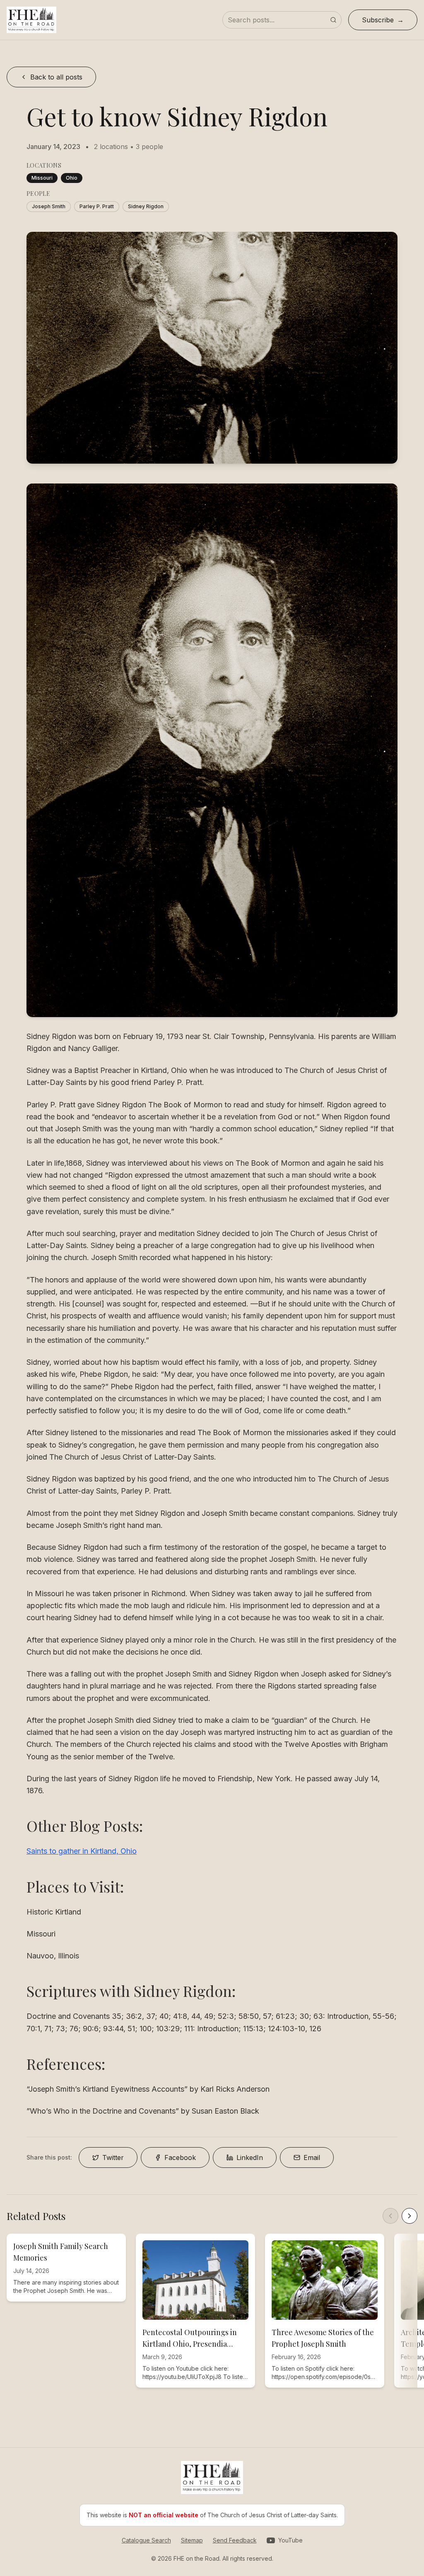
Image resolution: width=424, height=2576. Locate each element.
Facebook (180, 2157)
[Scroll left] (390, 2216)
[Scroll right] (410, 2216)
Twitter (113, 2157)
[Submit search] (333, 20)
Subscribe (378, 20)
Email (312, 2157)
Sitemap (192, 2540)
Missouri (42, 178)
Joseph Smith (49, 206)
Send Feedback (235, 2540)
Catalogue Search (146, 2540)
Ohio (72, 178)
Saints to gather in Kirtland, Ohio (82, 1851)
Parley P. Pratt (97, 206)
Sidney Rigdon (146, 206)
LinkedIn (250, 2157)
